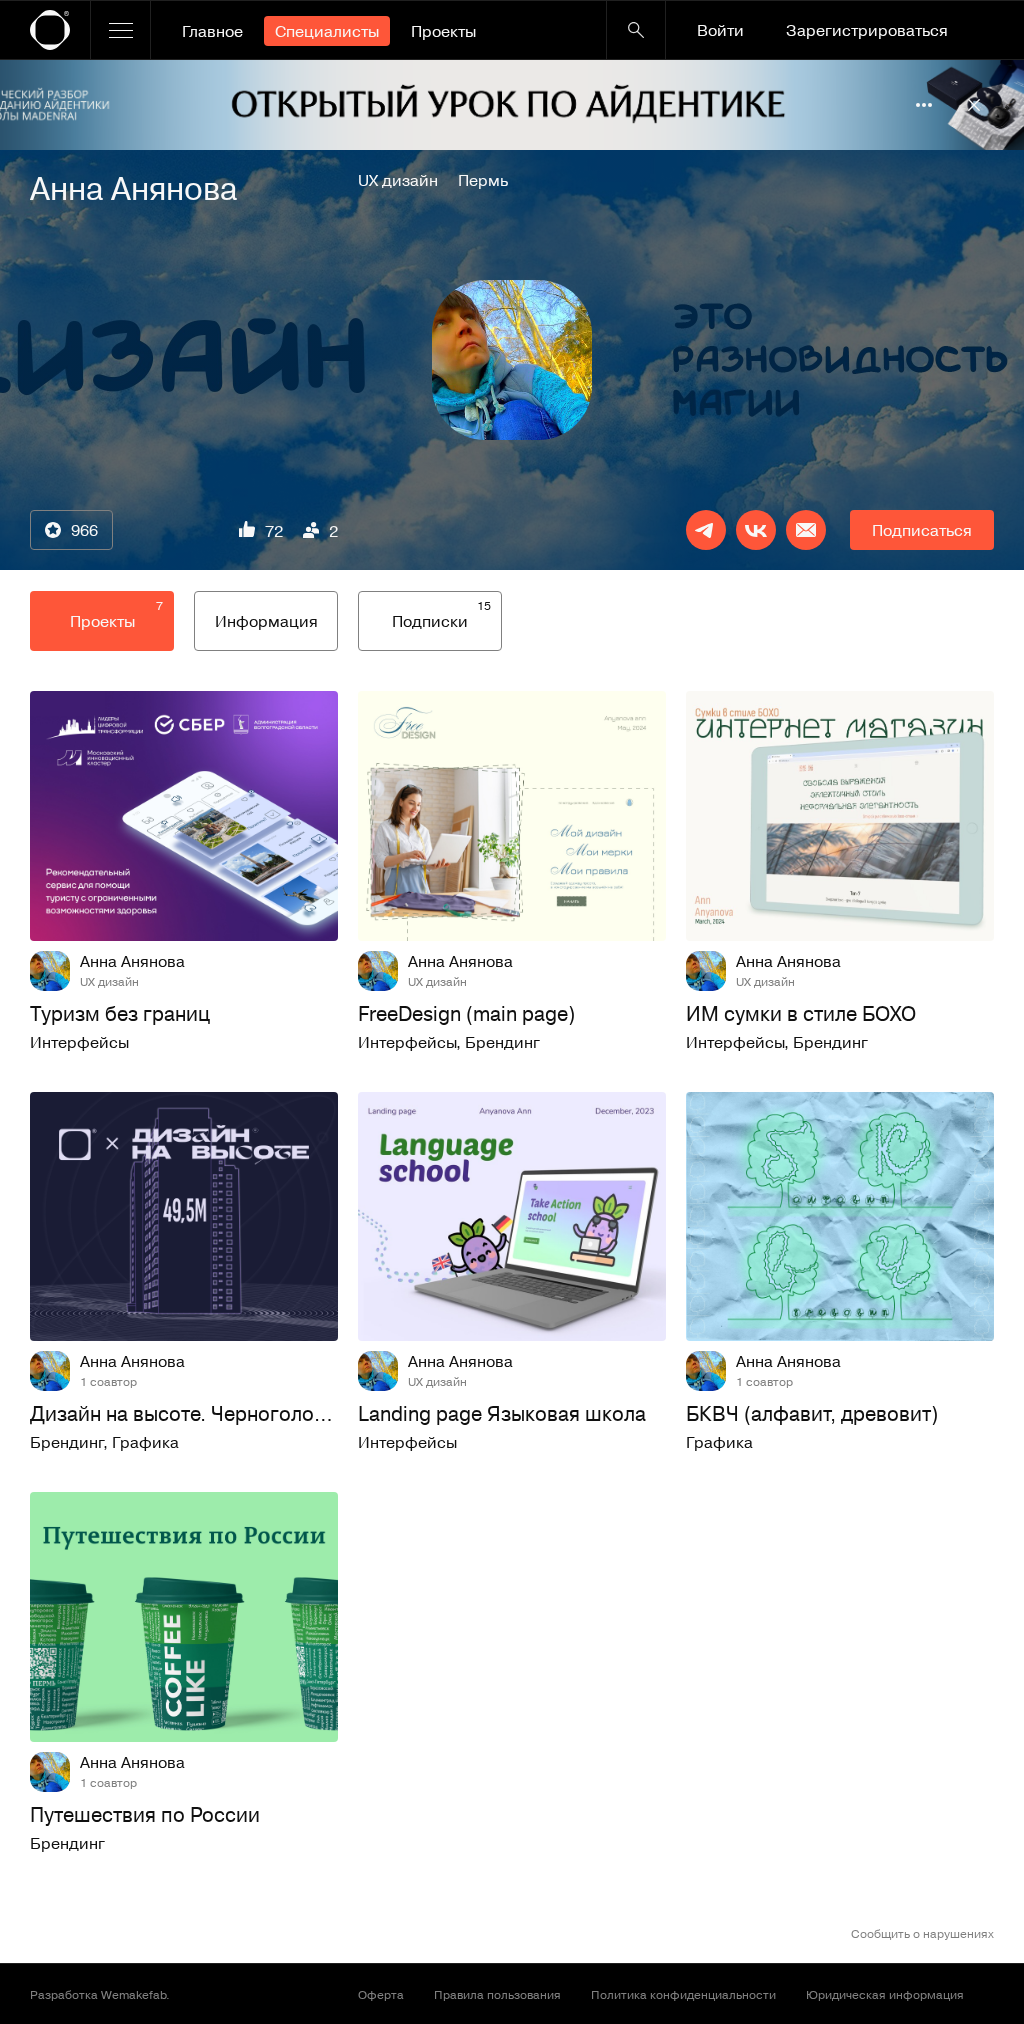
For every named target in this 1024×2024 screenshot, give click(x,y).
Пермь (483, 180)
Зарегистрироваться (867, 30)
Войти (720, 30)
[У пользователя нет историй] (512, 360)
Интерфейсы (79, 1042)
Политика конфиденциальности (683, 1994)
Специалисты (327, 31)
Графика (145, 1442)
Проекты (443, 31)
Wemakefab (133, 1994)
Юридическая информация (885, 1994)
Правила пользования (497, 1994)
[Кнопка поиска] (636, 30)
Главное (212, 31)
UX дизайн (398, 180)
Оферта (381, 1994)
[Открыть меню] (120, 30)
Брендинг (502, 1042)
